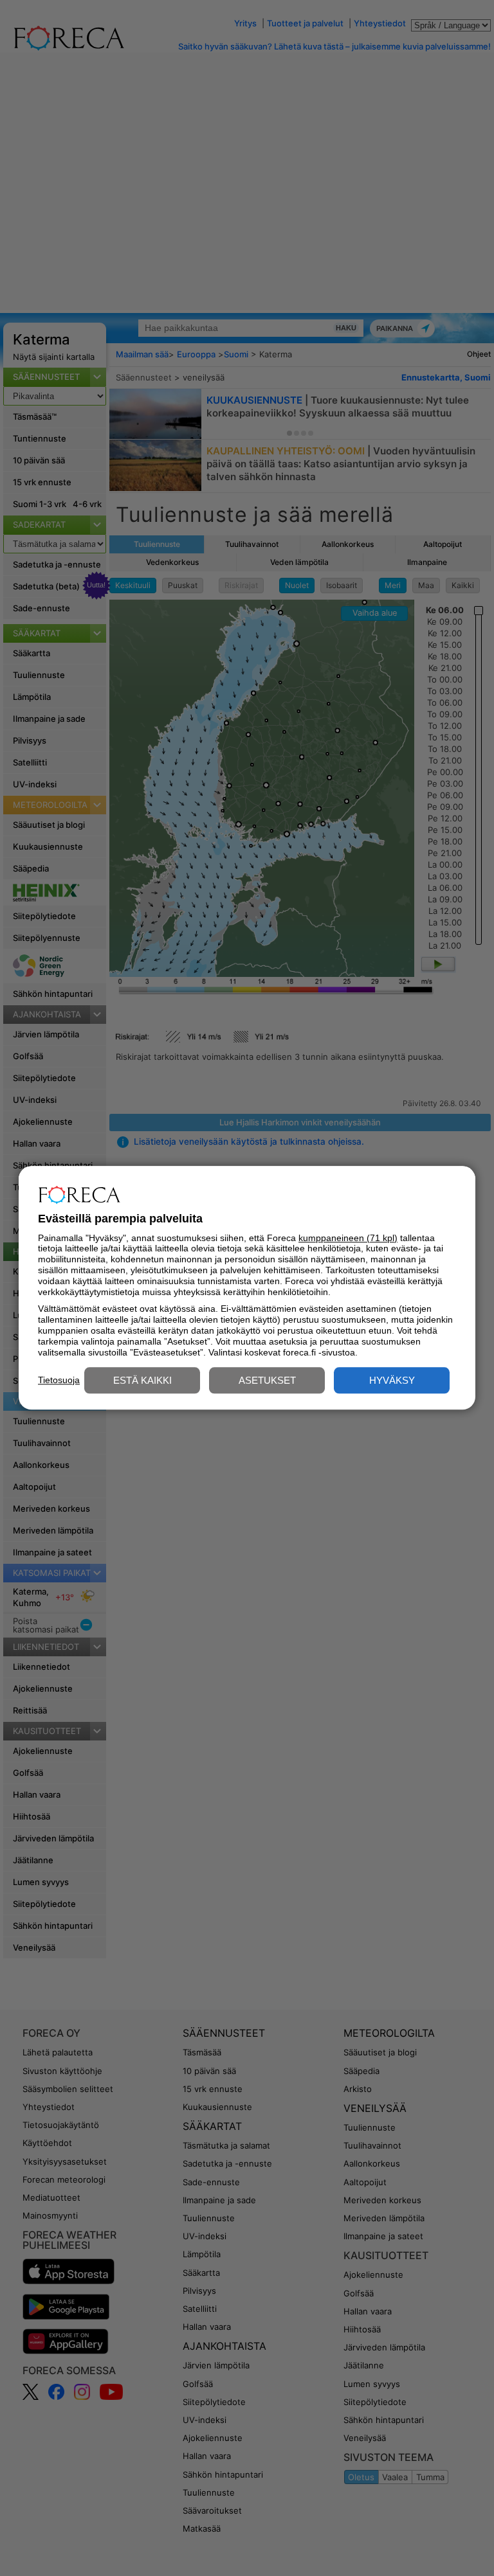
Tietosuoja (59, 1380)
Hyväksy (392, 1381)
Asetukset (267, 1381)
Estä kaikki (142, 1381)
